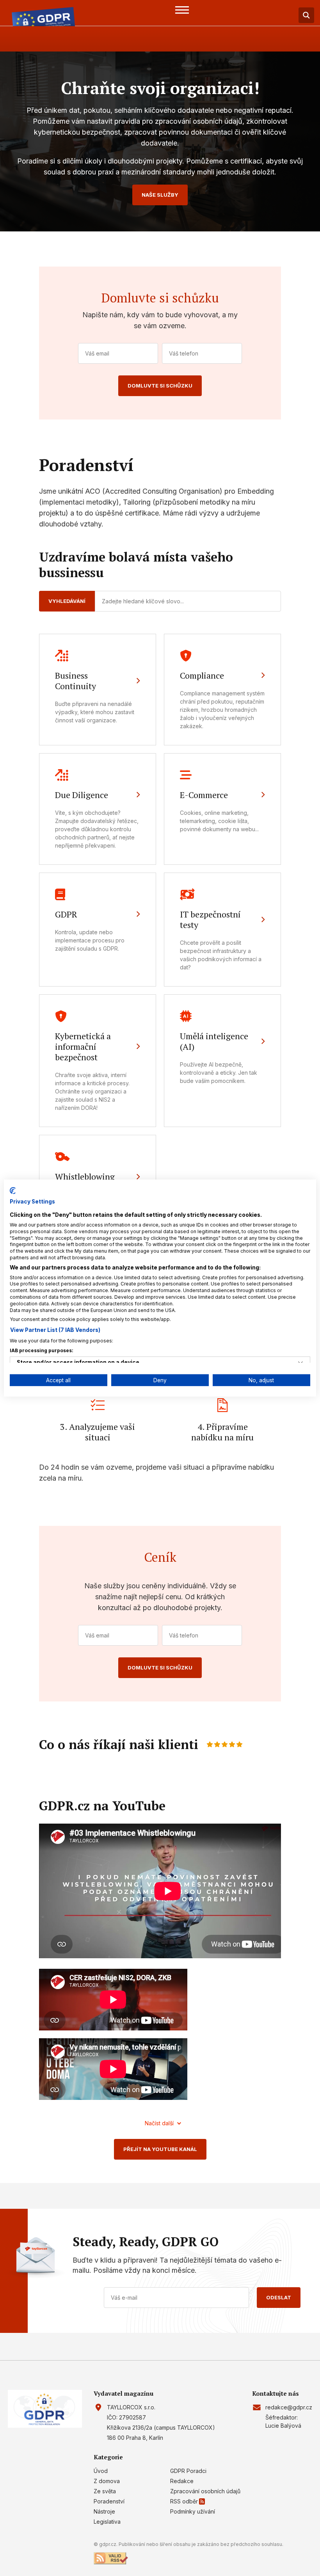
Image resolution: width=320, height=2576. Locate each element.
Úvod (101, 2471)
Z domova (107, 2481)
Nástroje (104, 2511)
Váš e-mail (124, 2298)
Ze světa (105, 2491)
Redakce (182, 2481)
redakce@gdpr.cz (289, 2407)
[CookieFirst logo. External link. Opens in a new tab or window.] (13, 1190)
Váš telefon (184, 353)
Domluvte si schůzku (160, 386)
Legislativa (107, 2522)
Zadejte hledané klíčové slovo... (143, 601)
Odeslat (279, 2297)
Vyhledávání (67, 601)
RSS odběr (184, 2501)
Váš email (97, 353)
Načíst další (159, 2123)
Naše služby (160, 195)
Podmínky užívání (193, 2511)
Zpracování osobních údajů (205, 2491)
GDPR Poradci (188, 2471)
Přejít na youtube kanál (160, 2149)
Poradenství (109, 2501)
